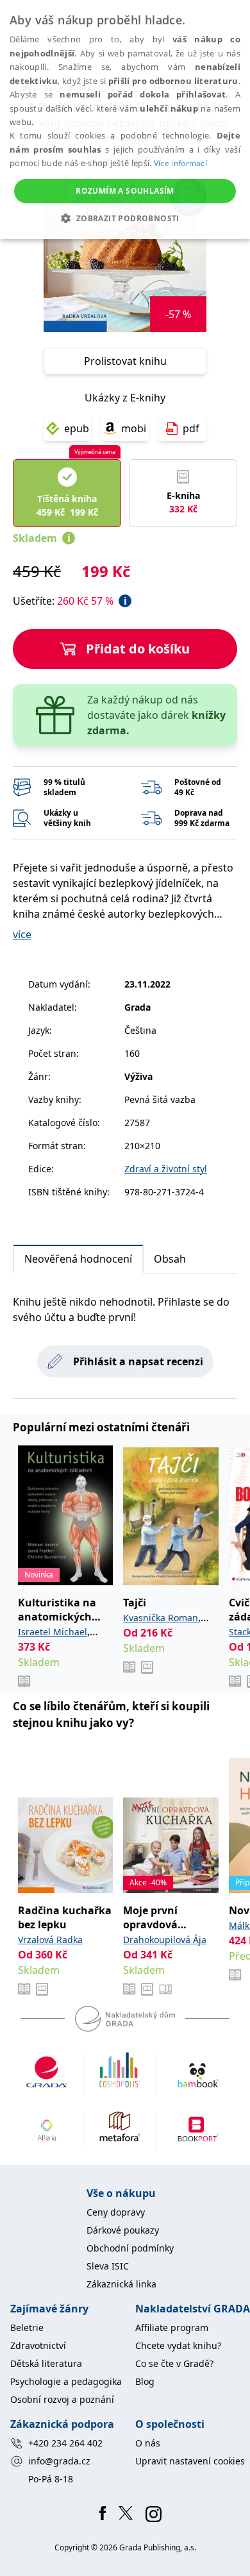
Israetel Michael (53, 1632)
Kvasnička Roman (161, 1618)
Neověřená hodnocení (78, 1259)
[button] (125, 218)
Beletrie (27, 2328)
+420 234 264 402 (65, 2443)
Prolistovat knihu (125, 361)
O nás (148, 2443)
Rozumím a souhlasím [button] (125, 191)
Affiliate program (172, 2328)
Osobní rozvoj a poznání (62, 2399)
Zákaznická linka (121, 2284)
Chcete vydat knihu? (178, 2345)
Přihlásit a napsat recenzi (138, 1361)
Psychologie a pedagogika (66, 2381)
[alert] (125, 120)
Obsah (170, 1259)
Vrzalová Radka (50, 1940)
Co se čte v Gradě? (174, 2363)
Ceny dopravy (116, 2212)
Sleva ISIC (108, 2266)
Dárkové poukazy (123, 2230)
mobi (134, 428)
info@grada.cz (59, 2461)
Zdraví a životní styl (166, 1169)
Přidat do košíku (138, 649)
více (22, 934)
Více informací (180, 163)
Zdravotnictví (38, 2345)
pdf (191, 428)
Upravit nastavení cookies (190, 2461)
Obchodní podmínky (130, 2248)
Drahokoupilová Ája (165, 1940)
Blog (145, 2381)
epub (77, 428)
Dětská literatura (46, 2363)
